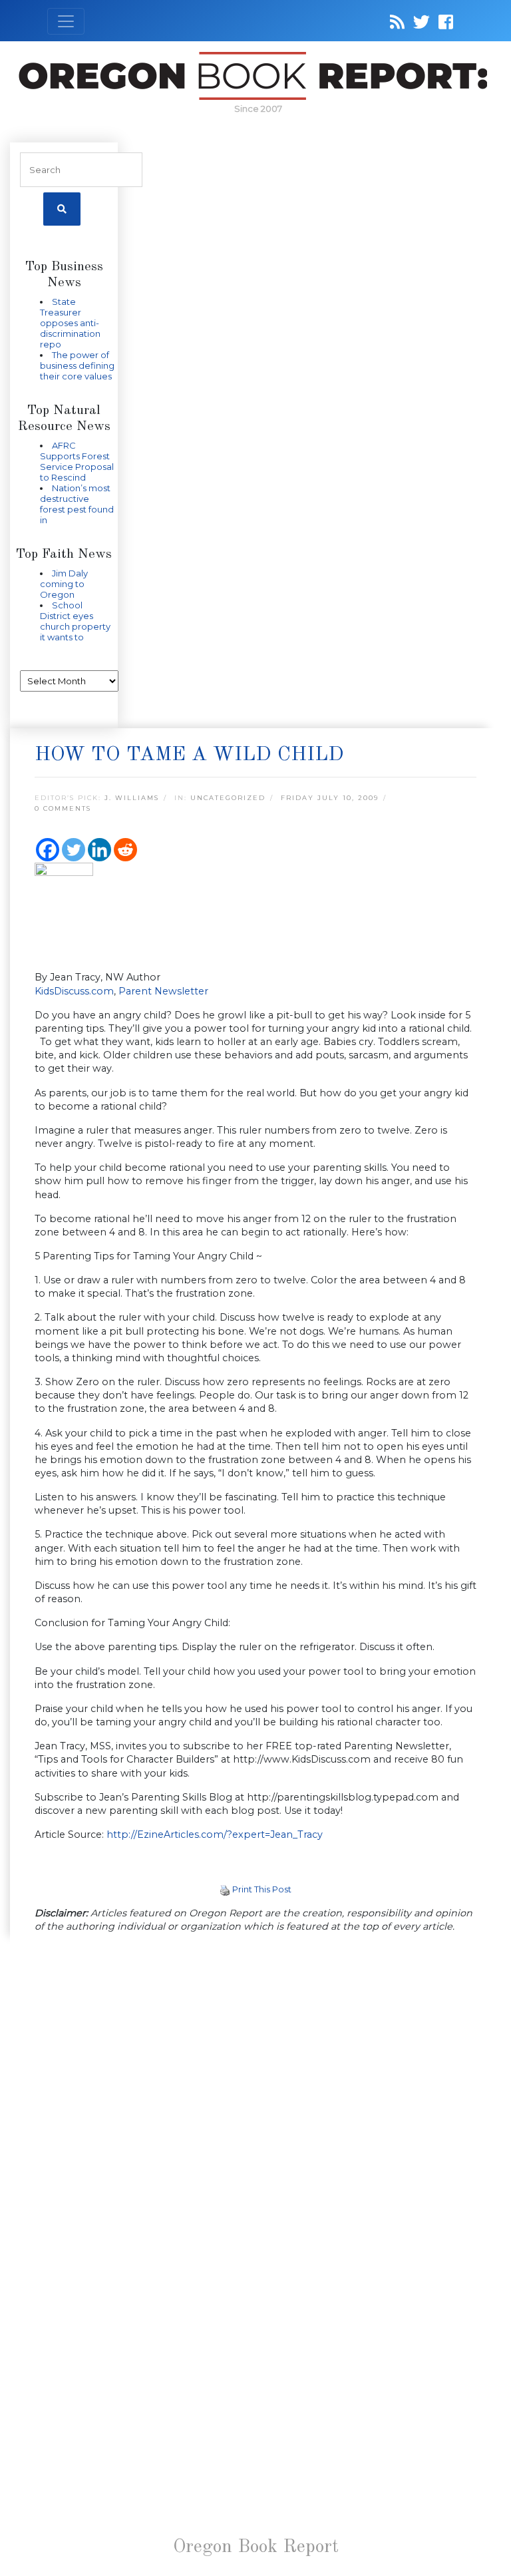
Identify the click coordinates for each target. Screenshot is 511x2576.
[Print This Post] (225, 1889)
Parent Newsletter (163, 991)
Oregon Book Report (256, 2547)
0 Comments (63, 808)
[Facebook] (48, 850)
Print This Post (262, 1889)
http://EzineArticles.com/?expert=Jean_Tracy (215, 1834)
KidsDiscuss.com (74, 991)
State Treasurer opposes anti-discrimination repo (70, 323)
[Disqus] (255, 2117)
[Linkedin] (99, 850)
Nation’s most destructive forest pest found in (77, 504)
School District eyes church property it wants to (75, 621)
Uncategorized (228, 798)
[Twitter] (74, 850)
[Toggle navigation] (66, 21)
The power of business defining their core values (77, 365)
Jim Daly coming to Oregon (64, 584)
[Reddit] (125, 850)
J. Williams (132, 798)
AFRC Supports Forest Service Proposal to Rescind (77, 461)
